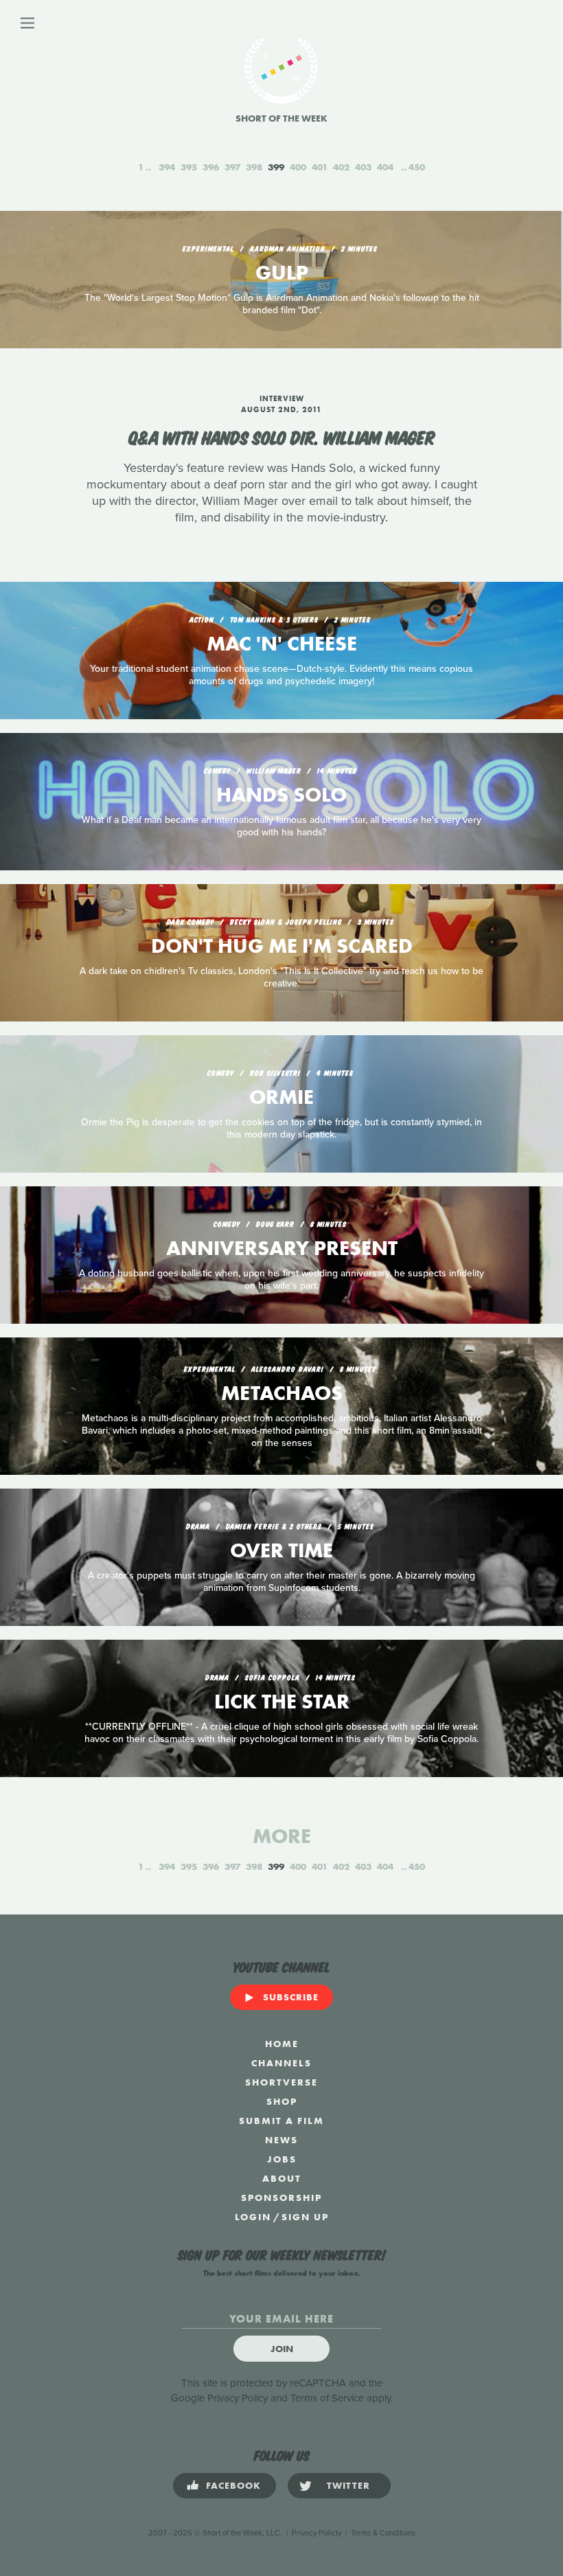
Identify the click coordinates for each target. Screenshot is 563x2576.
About (282, 2178)
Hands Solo (281, 795)
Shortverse (281, 2082)
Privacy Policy (238, 2398)
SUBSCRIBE (291, 1997)
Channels (281, 2063)
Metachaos (282, 1393)
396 (211, 167)
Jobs (282, 2159)
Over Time (281, 1550)
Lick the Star (282, 1702)
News (281, 2140)
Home (282, 2044)
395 (189, 167)
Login (253, 2217)
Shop (282, 2101)
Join (282, 2349)
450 (417, 167)
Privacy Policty (317, 2533)
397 (232, 167)
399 (276, 167)
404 (385, 167)
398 (254, 167)
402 (341, 167)
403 (363, 167)
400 (298, 167)
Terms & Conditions (383, 2533)
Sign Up (305, 2217)
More (282, 1836)
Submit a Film (281, 2121)
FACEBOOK (233, 2485)
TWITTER (348, 2485)
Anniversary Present (282, 1248)
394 (167, 167)
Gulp (282, 273)
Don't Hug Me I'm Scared (282, 946)
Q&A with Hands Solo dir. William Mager (282, 436)
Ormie (281, 1097)
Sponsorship (281, 2197)
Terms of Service (327, 2398)
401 (320, 167)
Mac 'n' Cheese (282, 644)
